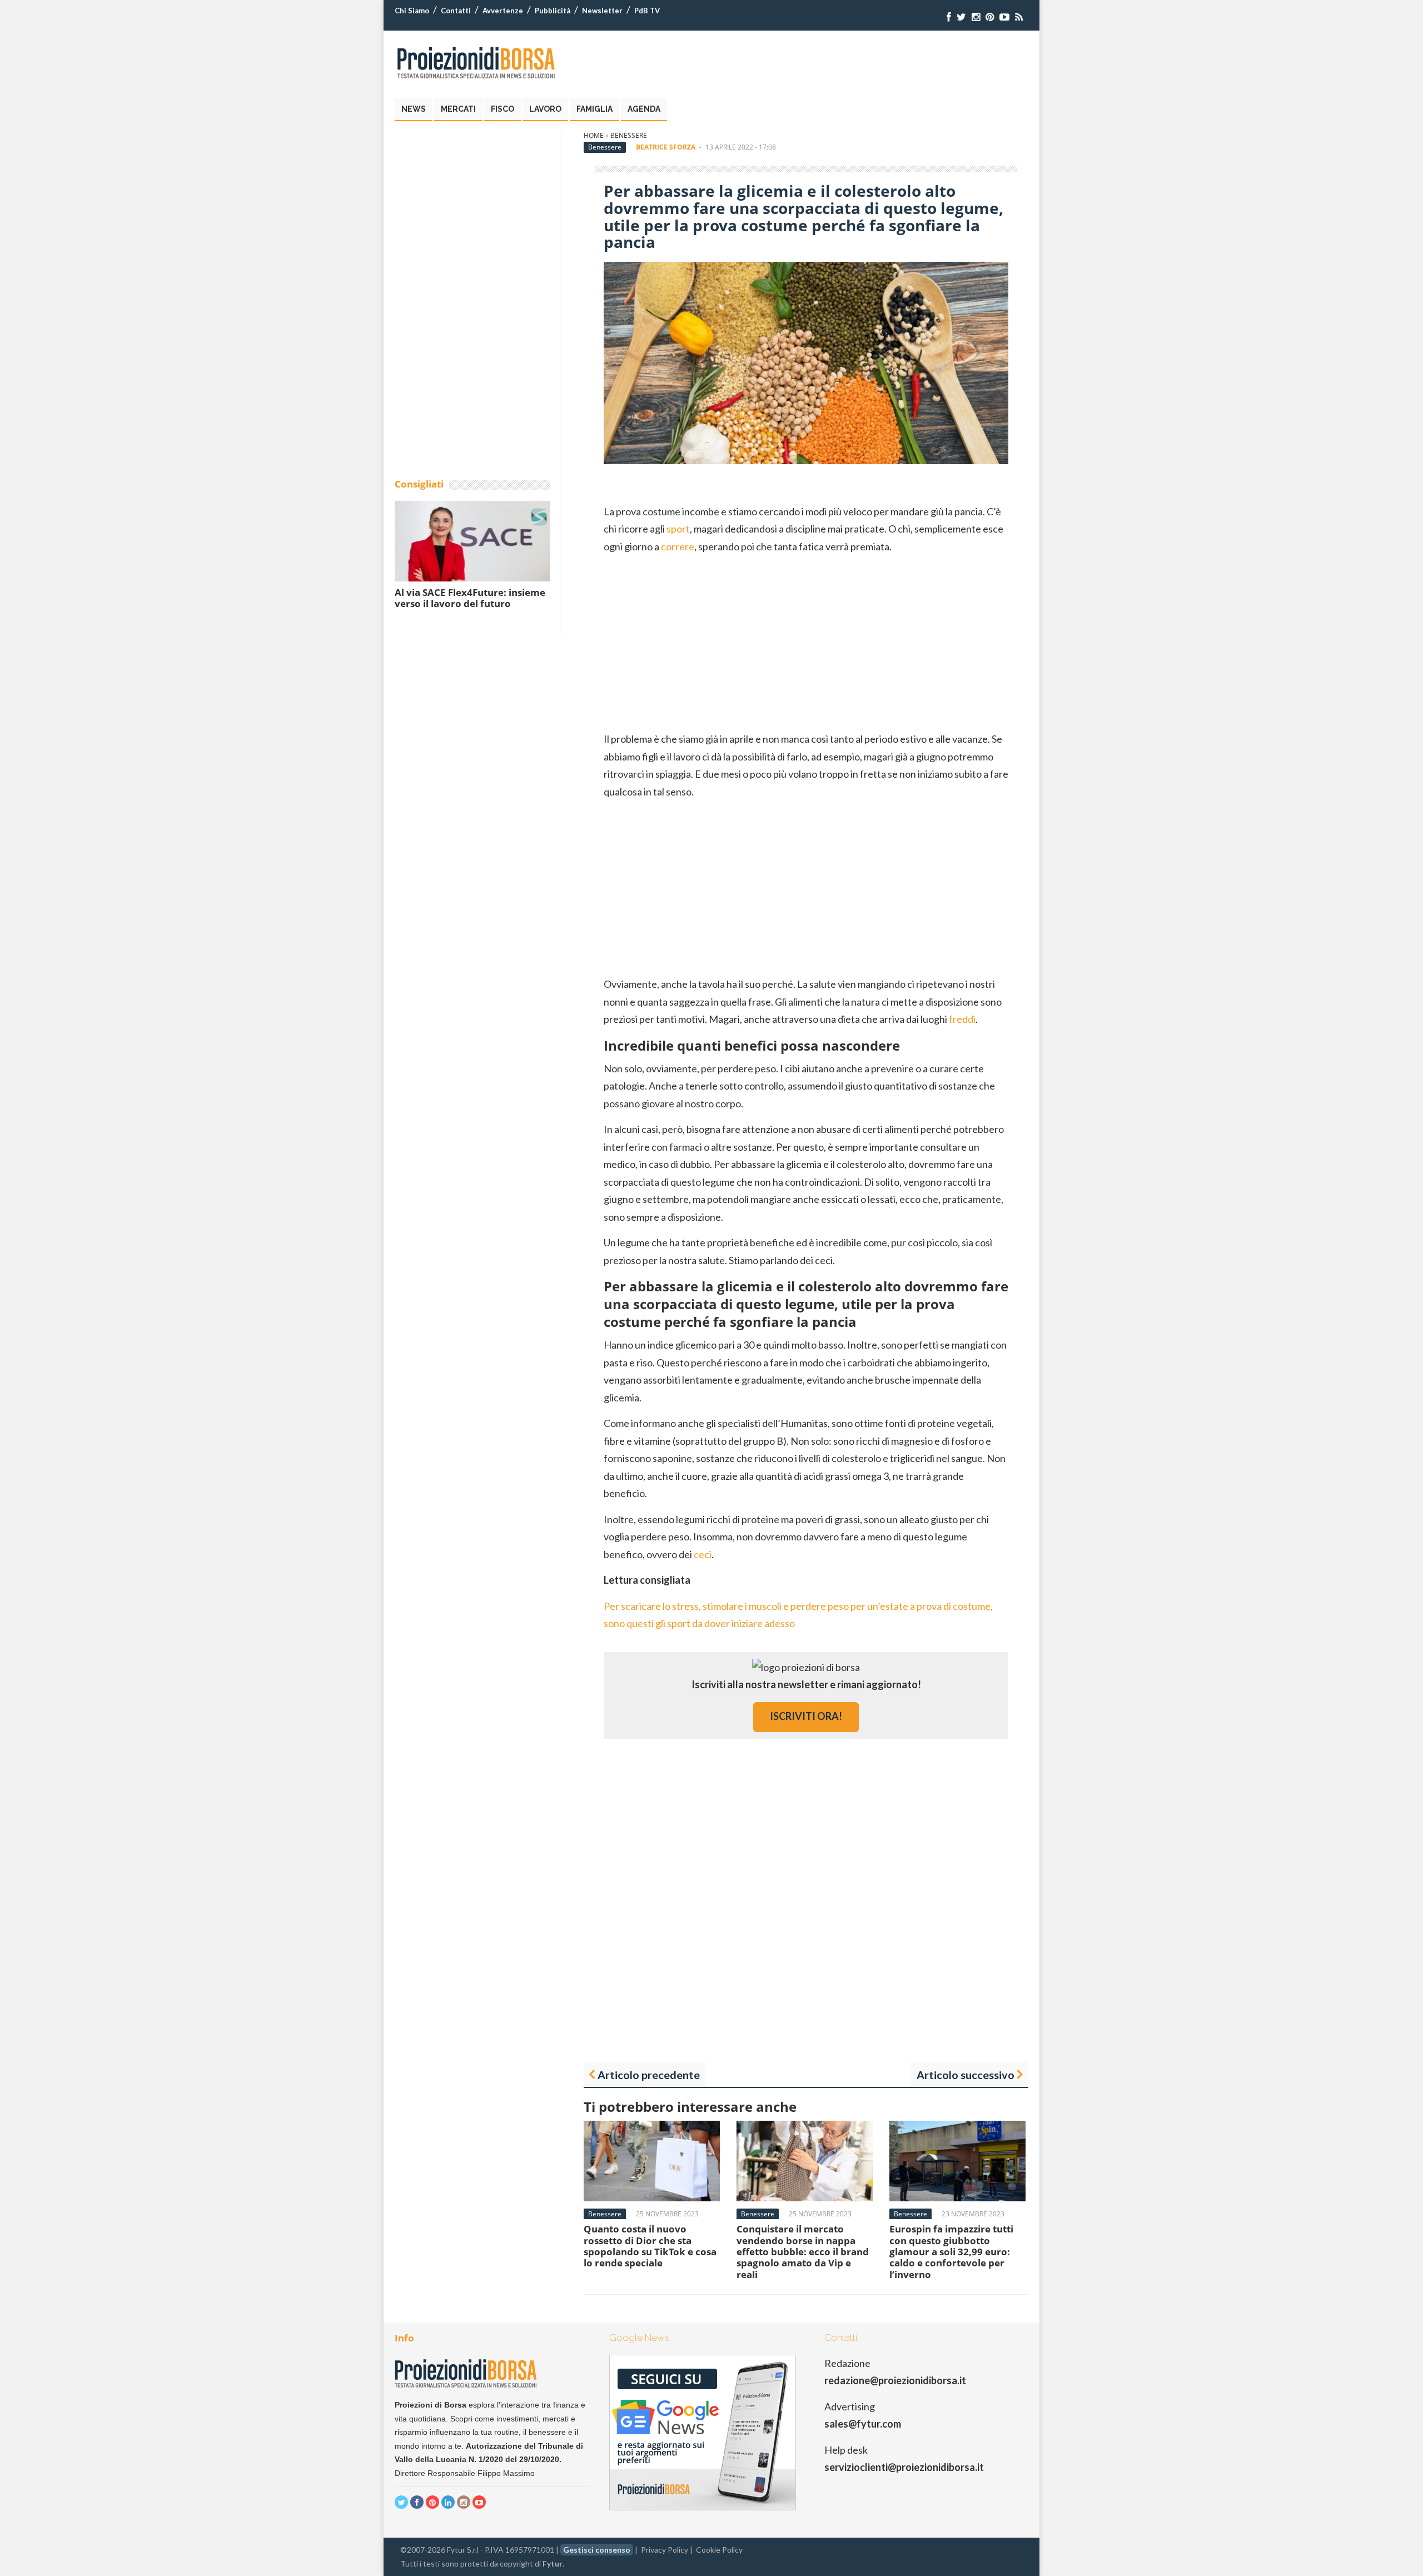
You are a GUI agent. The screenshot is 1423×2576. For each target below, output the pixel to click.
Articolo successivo (966, 2075)
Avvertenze (503, 11)
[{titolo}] (949, 17)
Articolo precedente (649, 2075)
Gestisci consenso (597, 2550)
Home (594, 135)
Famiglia (594, 109)
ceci (703, 1554)
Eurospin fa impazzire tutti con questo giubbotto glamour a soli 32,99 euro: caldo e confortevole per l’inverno (951, 2252)
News (414, 109)
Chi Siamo (412, 11)
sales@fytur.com (863, 2424)
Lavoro (545, 109)
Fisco (502, 109)
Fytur (553, 2563)
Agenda (644, 109)
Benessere (629, 135)
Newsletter (602, 11)
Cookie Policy (719, 2550)
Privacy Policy (665, 2550)
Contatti (456, 11)
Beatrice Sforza (666, 147)
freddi (962, 1019)
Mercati (458, 109)
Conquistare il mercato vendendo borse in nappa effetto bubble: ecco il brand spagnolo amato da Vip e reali (803, 2252)
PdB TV (647, 11)
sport (678, 529)
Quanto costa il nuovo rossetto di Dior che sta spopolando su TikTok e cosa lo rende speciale (650, 2246)
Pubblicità (553, 11)
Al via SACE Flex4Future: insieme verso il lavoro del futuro (470, 598)
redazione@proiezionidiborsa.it (895, 2380)
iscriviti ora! (806, 1716)
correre (678, 546)
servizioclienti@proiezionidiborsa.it (904, 2467)
